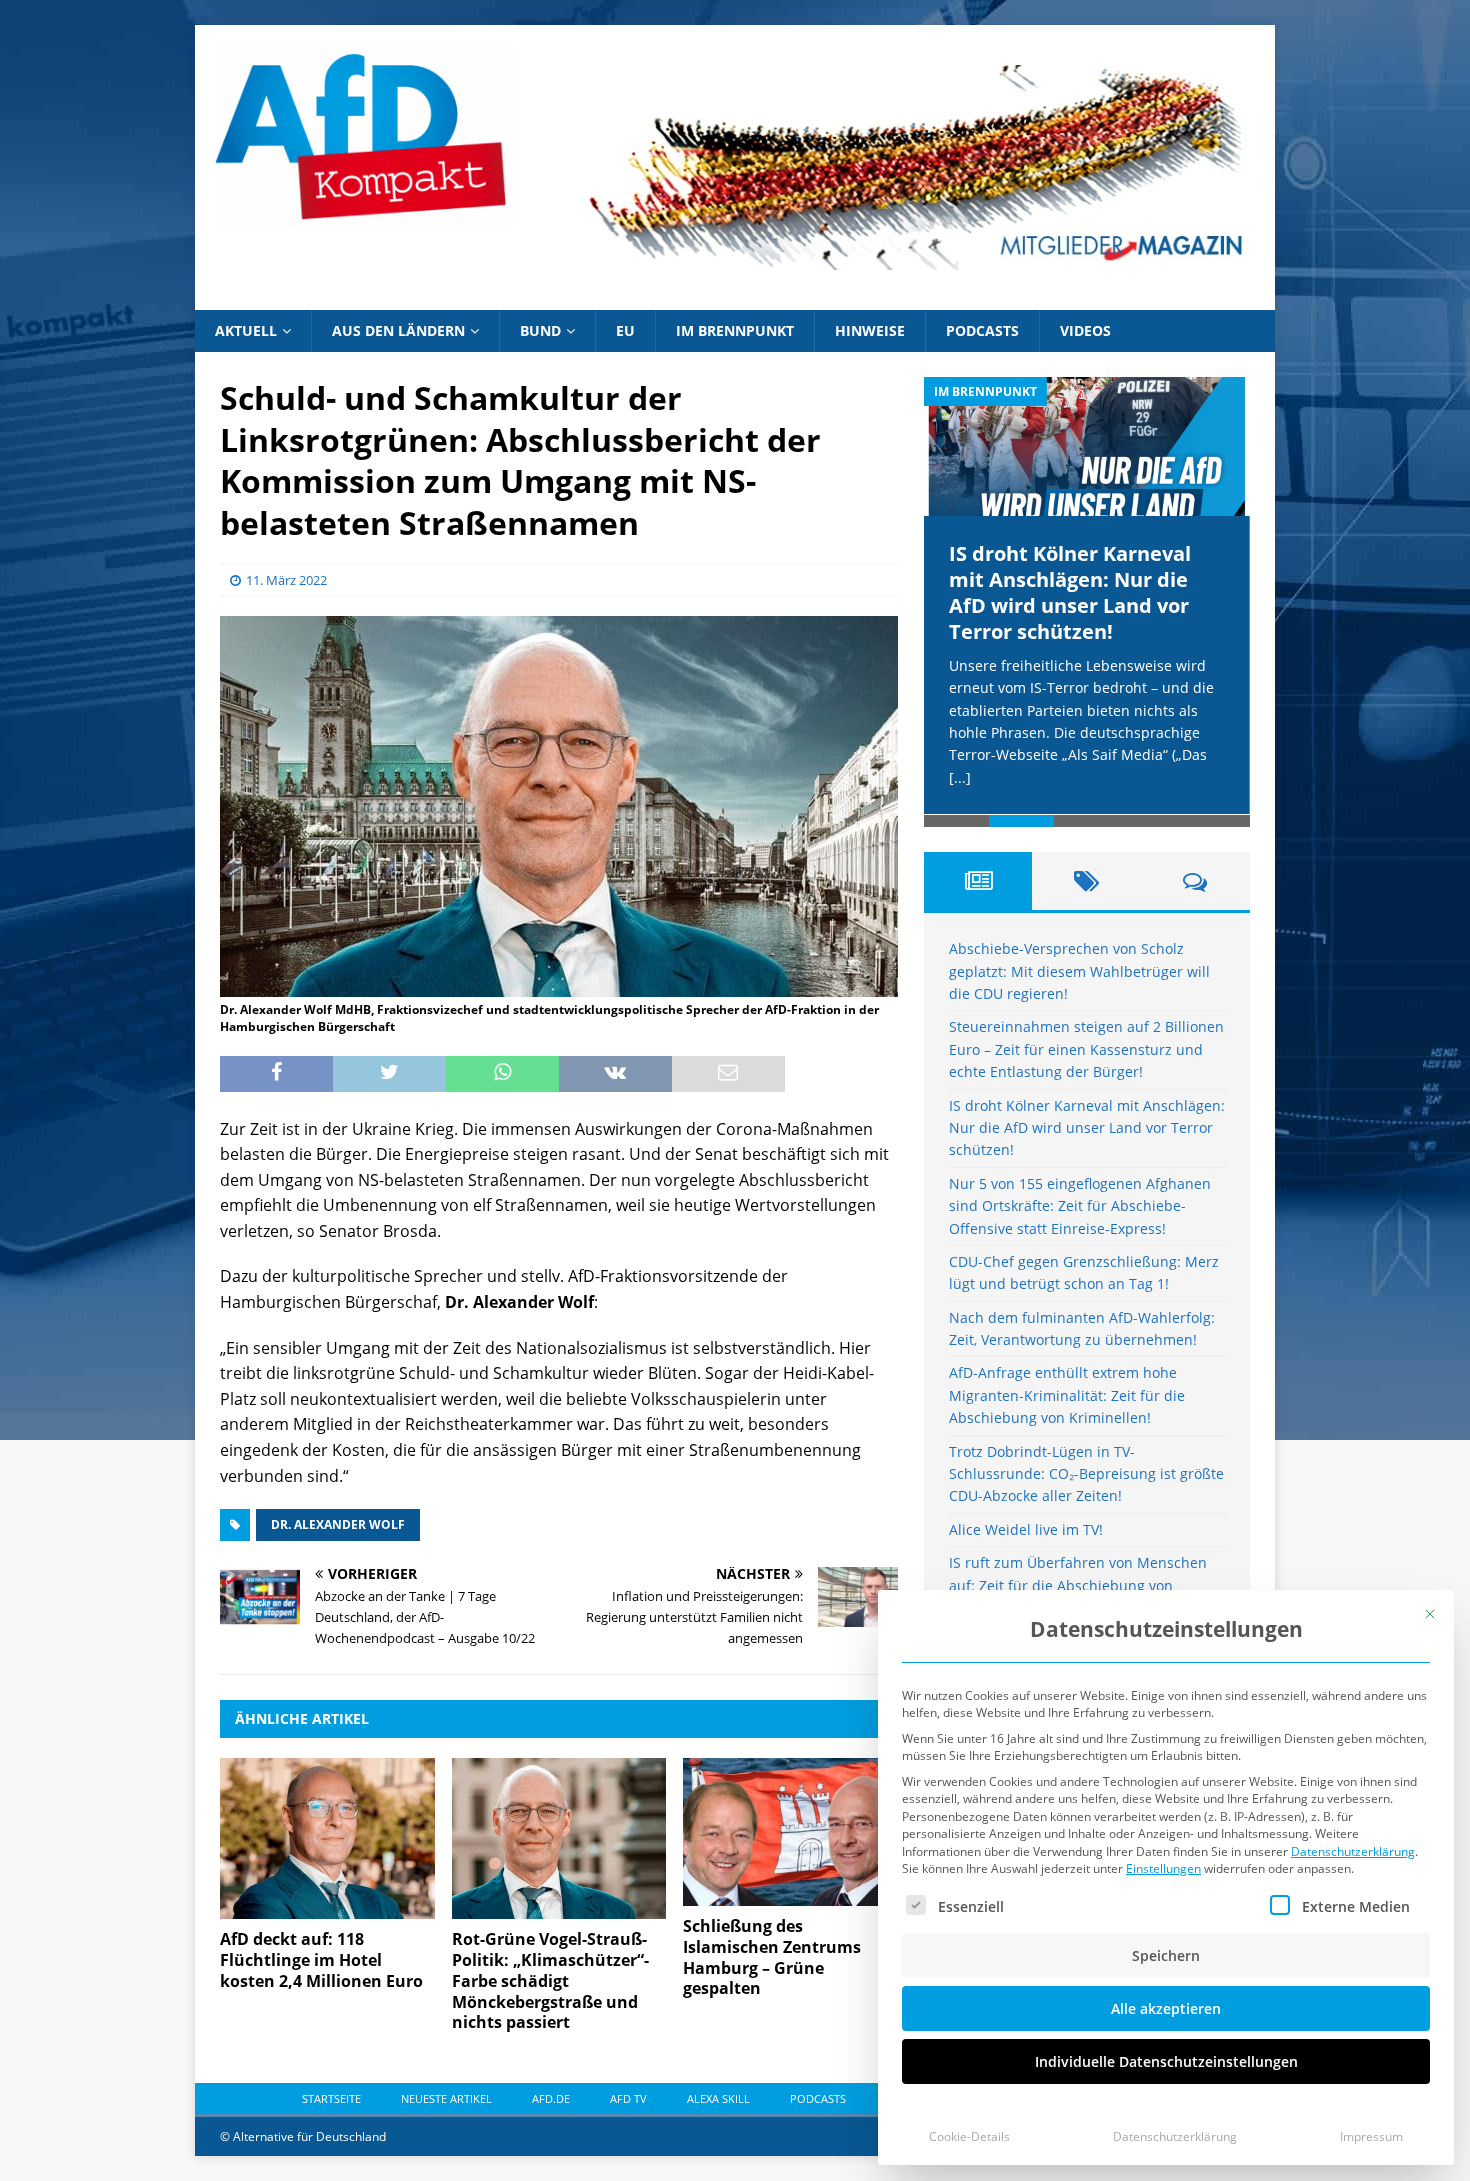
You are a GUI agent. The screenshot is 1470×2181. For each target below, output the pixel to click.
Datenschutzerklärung (1353, 1851)
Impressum (1371, 2136)
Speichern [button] (1166, 1955)
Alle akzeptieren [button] (1166, 2008)
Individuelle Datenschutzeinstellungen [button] (1166, 2061)
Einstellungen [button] (1163, 1868)
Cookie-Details (969, 2136)
